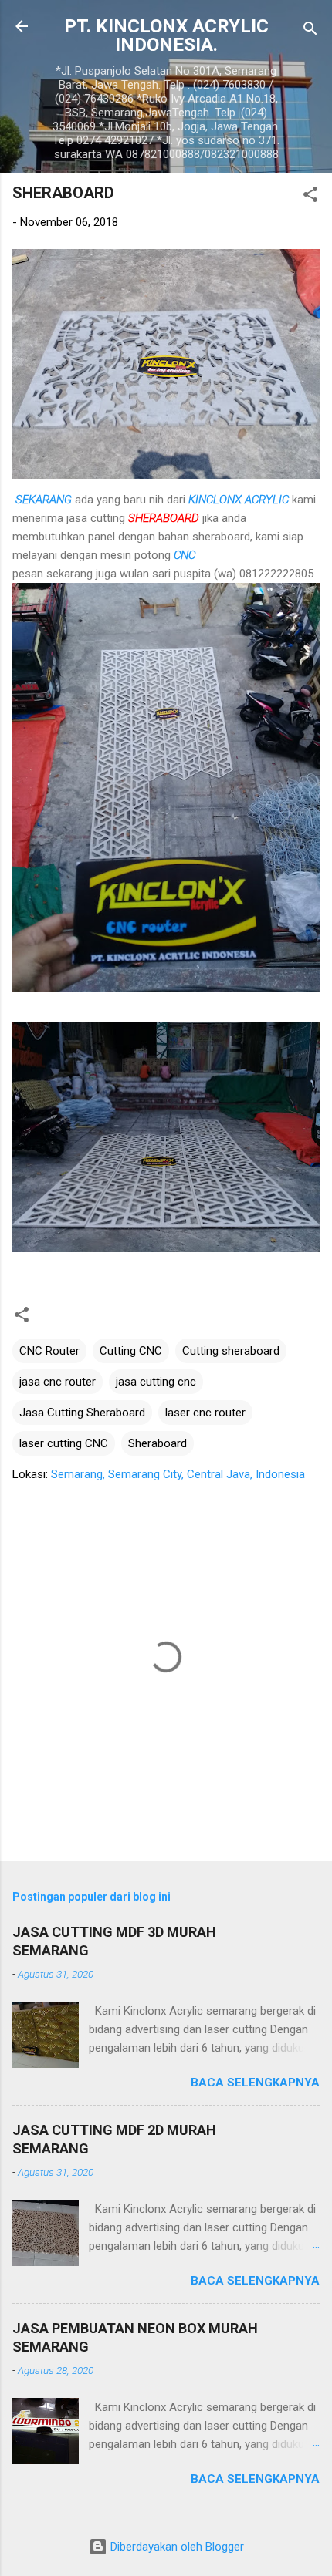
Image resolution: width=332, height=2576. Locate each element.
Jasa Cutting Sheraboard (82, 1413)
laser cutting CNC (64, 1443)
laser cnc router (205, 1413)
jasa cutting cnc (156, 1382)
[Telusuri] (310, 31)
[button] (310, 197)
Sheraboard (158, 1443)
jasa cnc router (58, 1382)
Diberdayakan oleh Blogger (176, 2547)
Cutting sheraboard (231, 1351)
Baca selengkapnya (255, 2083)
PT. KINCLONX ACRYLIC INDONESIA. (166, 35)
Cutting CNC (131, 1351)
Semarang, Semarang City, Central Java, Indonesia (178, 1474)
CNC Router (49, 1351)
